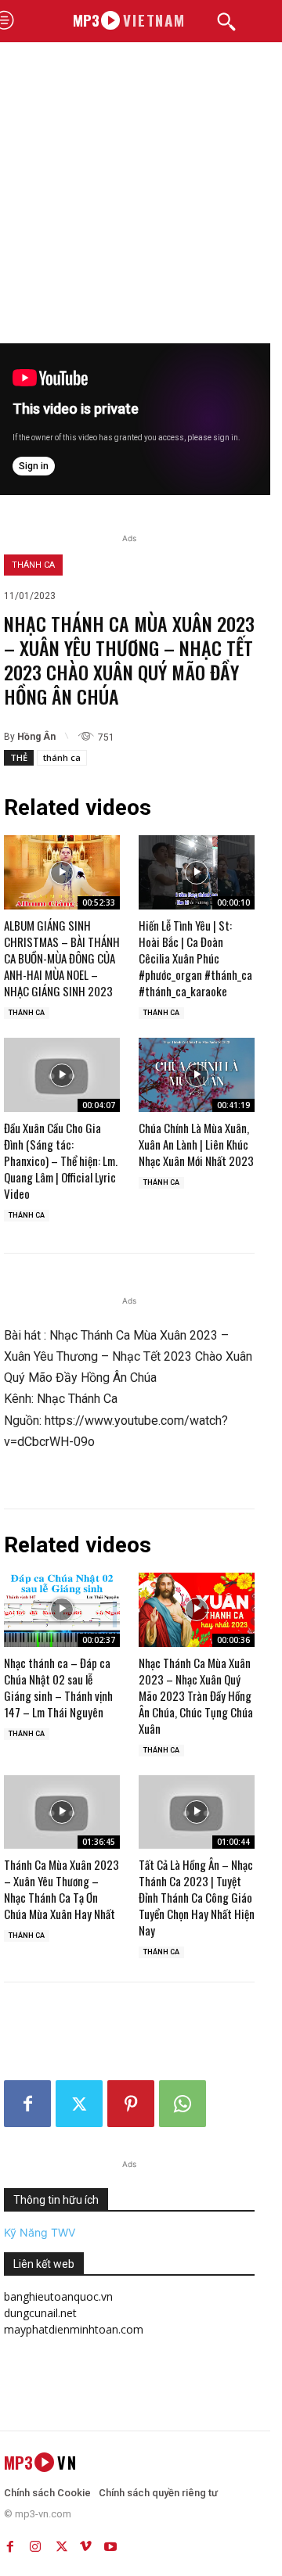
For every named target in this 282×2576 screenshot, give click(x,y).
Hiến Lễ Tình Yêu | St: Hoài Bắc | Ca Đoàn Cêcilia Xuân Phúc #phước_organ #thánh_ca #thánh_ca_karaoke (195, 958)
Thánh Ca (33, 565)
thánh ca (62, 757)
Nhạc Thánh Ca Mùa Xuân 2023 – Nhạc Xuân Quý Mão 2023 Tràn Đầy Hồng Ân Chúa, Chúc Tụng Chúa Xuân (196, 1695)
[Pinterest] (131, 2104)
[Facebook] (27, 2104)
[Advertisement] (141, 195)
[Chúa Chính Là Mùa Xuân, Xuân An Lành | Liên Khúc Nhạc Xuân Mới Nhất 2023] (197, 1075)
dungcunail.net (40, 2313)
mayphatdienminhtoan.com (74, 2329)
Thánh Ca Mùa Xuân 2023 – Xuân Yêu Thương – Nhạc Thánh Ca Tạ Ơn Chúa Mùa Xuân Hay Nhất (61, 1889)
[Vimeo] (85, 2543)
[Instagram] (35, 2543)
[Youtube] (110, 2543)
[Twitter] (79, 2104)
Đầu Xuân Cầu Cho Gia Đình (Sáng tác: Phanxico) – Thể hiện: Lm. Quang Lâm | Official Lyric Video (61, 1161)
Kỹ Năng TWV (40, 2232)
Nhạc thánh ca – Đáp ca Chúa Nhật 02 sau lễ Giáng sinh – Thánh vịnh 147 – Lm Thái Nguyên (58, 1687)
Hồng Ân (36, 737)
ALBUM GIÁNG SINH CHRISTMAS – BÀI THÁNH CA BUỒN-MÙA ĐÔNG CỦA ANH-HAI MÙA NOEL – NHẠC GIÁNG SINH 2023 (62, 958)
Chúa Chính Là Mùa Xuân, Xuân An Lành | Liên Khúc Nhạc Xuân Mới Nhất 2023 (196, 1144)
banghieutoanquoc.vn (58, 2296)
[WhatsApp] (183, 2104)
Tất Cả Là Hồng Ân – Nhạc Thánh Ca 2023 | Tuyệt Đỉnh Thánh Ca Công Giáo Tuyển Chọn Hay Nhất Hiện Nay (197, 1897)
